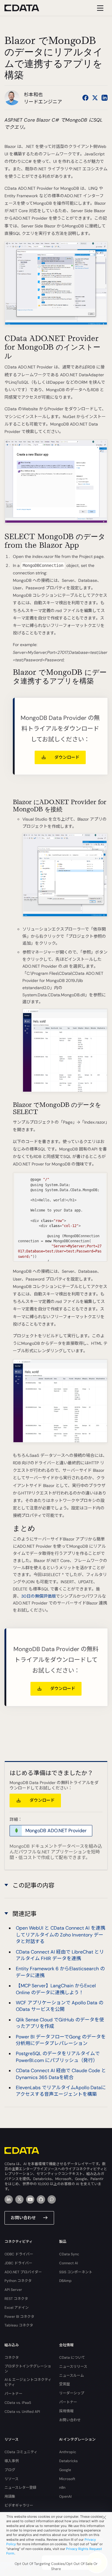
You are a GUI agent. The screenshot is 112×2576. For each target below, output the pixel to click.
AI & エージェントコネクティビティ (28, 2382)
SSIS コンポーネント (76, 2272)
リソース (11, 2479)
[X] (19, 2199)
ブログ (10, 2470)
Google (65, 2470)
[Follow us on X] (95, 98)
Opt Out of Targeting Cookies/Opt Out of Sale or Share (56, 2566)
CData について (72, 2358)
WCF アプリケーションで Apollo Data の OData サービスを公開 (60, 2006)
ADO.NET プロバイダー (23, 2272)
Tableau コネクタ (19, 2325)
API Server (13, 2290)
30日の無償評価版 (39, 1596)
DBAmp (65, 2281)
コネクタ (12, 2358)
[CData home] (26, 8)
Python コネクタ (18, 2281)
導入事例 (12, 2461)
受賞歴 (65, 2384)
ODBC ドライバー (19, 2254)
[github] (41, 2199)
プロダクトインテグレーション (28, 2369)
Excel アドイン (17, 2308)
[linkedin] (9, 2199)
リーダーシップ (72, 2393)
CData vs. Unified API (22, 2412)
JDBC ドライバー (18, 2263)
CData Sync (69, 2254)
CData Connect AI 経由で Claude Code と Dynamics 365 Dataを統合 (61, 2074)
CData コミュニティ (21, 2452)
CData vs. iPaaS (18, 2403)
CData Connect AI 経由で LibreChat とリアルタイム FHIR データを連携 (60, 1955)
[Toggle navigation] (99, 8)
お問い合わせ (23, 2218)
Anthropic (68, 2452)
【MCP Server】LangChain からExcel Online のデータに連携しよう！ (56, 1989)
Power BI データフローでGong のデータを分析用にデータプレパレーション (61, 2040)
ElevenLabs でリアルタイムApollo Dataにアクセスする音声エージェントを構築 (61, 2091)
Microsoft (67, 2479)
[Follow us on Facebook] (85, 98)
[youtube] (30, 2199)
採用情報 (66, 2411)
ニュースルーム (72, 2375)
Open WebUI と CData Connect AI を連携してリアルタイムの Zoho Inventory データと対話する (60, 1935)
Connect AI (69, 2263)
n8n (62, 2488)
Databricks (68, 2461)
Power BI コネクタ (19, 2317)
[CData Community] (52, 2199)
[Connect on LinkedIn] (105, 98)
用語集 (10, 2497)
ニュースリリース (73, 2367)
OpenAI (65, 2497)
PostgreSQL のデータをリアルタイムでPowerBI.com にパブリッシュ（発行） (58, 2057)
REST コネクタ (16, 2299)
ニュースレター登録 (20, 2488)
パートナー (13, 2394)
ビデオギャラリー (19, 2505)
